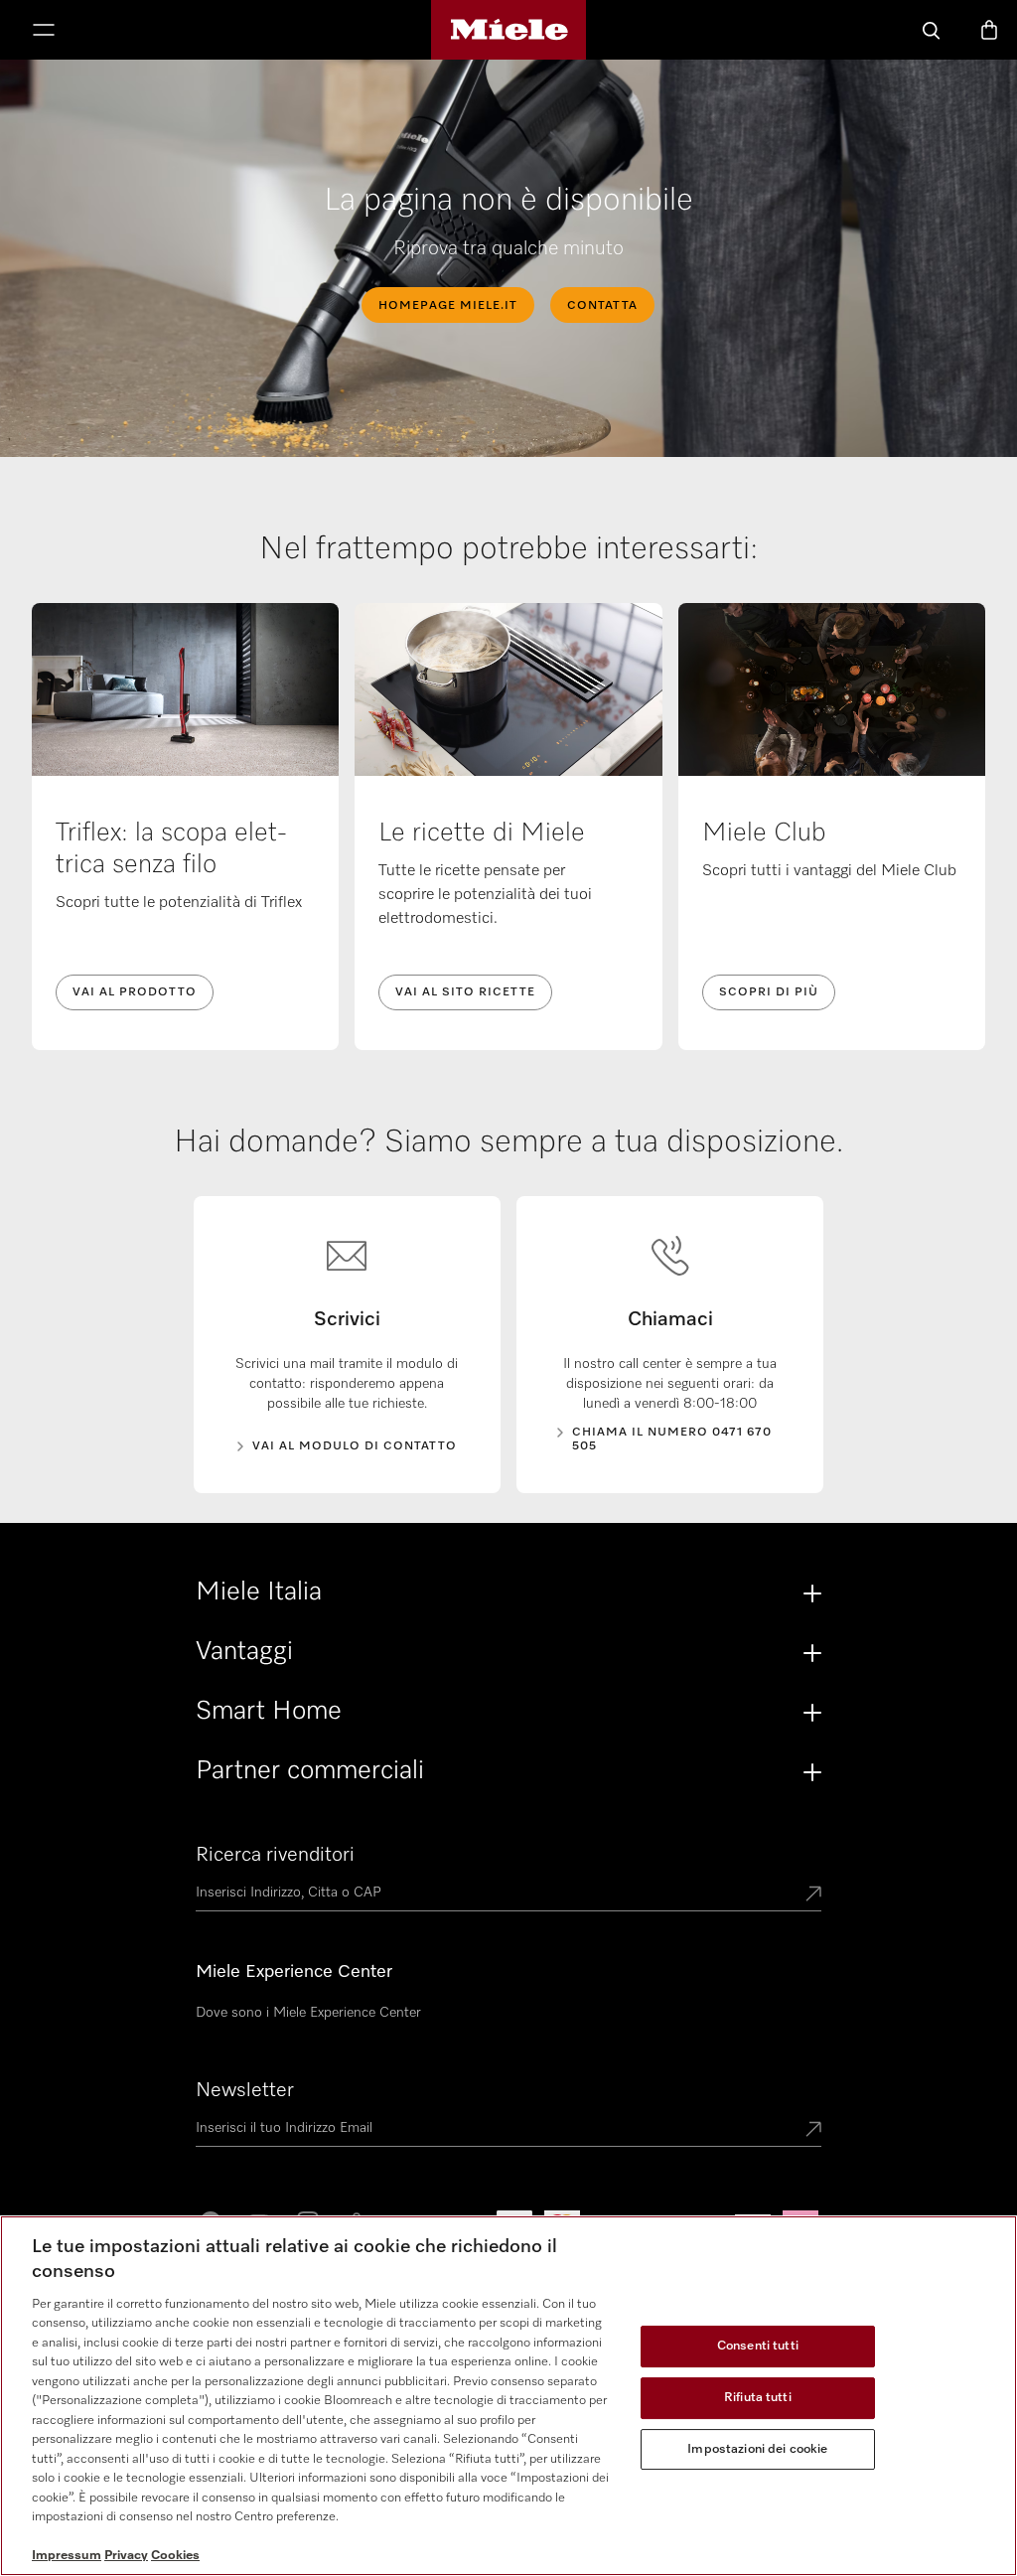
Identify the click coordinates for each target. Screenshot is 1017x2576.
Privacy (126, 2556)
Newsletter (245, 2090)
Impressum (67, 2556)
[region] (508, 2396)
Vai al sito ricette (465, 992)
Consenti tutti (758, 2347)
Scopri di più (769, 992)
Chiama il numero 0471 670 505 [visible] (672, 1440)
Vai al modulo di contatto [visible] (355, 1446)
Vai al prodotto (135, 992)
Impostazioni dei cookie (757, 2449)
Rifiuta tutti (758, 2398)
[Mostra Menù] (44, 32)
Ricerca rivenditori (275, 1855)
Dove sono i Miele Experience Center (308, 2013)
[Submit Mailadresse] (813, 2131)
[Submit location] (813, 1895)
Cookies (175, 2556)
